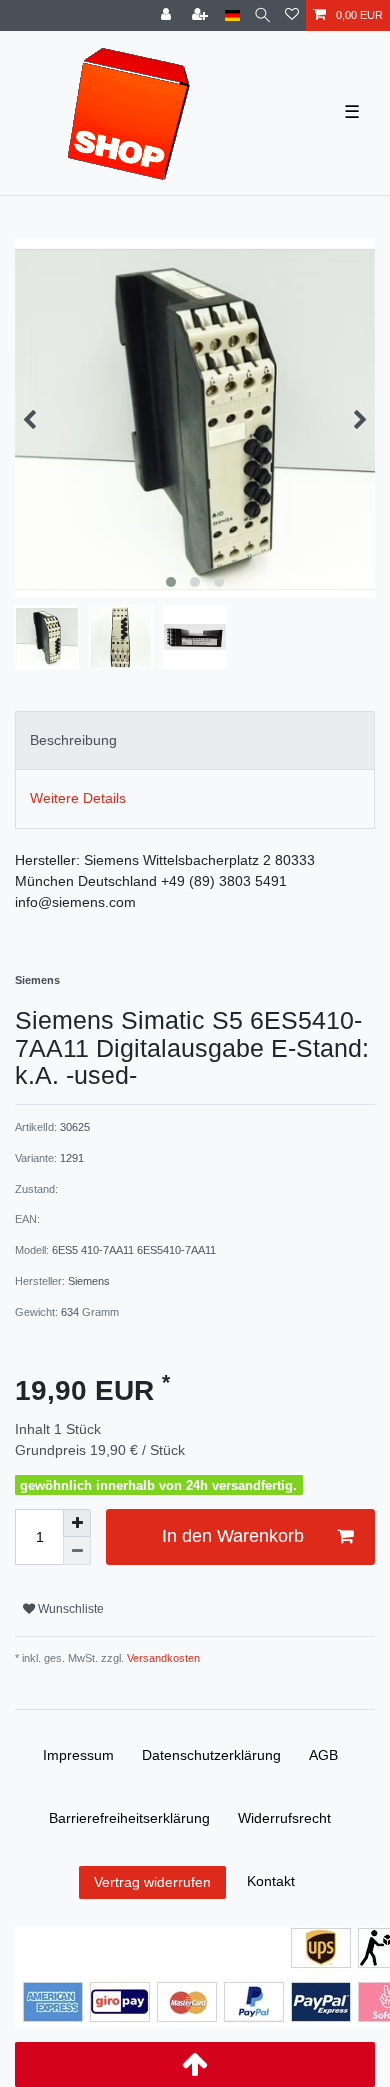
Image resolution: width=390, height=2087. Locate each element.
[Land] (232, 15)
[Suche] (262, 15)
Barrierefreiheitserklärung (129, 1818)
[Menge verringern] (77, 1551)
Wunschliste (69, 1609)
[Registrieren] (202, 15)
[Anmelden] (168, 15)
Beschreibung (73, 740)
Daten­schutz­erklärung (211, 1755)
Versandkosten (162, 1658)
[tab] (195, 740)
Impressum (78, 1755)
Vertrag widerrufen (152, 1882)
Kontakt (271, 1881)
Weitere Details (78, 798)
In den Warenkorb (233, 1536)
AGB (323, 1755)
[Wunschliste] (292, 15)
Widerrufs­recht (284, 1818)
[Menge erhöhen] (77, 1523)
